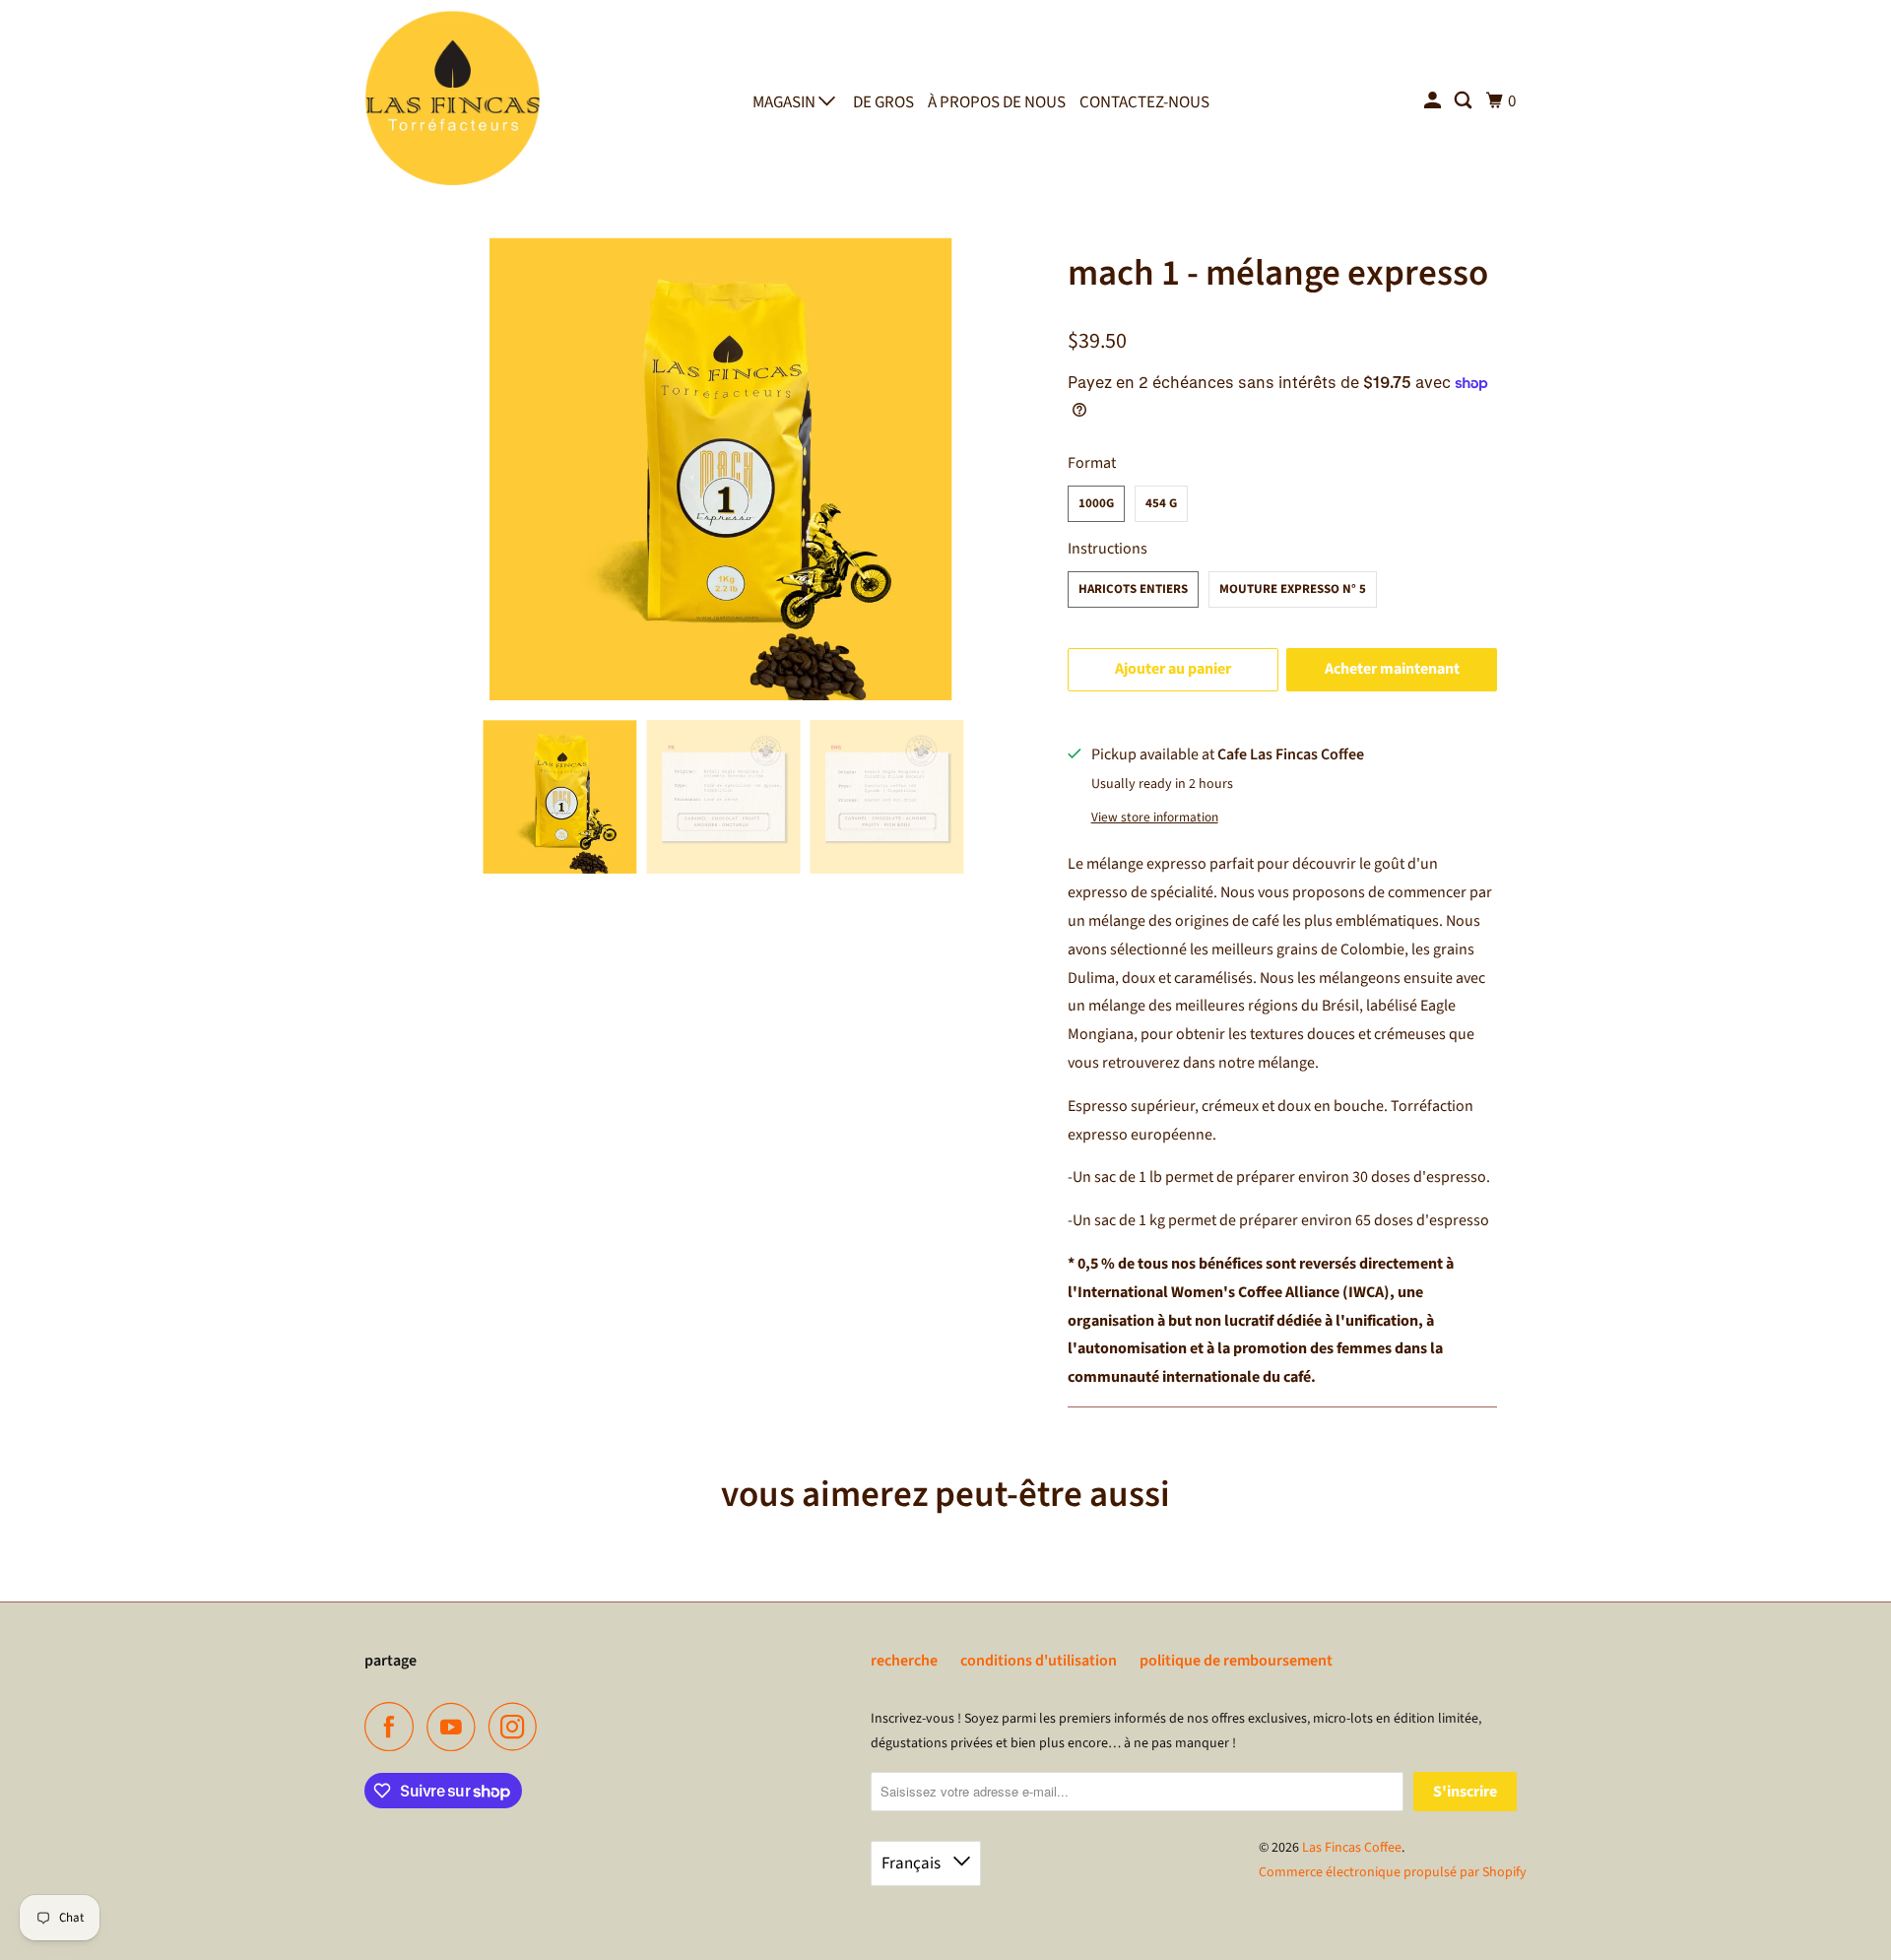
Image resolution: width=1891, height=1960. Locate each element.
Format (1092, 463)
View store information (1155, 817)
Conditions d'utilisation (1039, 1661)
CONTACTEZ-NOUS (1144, 102)
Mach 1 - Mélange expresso (1278, 273)
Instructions (1108, 549)
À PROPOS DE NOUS (997, 102)
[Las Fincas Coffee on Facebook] (394, 1727)
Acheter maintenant (1392, 669)
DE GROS (883, 102)
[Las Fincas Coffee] (453, 97)
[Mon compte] (1434, 101)
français (913, 1863)
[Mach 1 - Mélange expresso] (721, 469)
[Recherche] (1465, 101)
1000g (1096, 503)
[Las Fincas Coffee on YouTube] (456, 1727)
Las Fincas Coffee (1352, 1848)
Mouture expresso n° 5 (1293, 589)
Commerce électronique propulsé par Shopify (1393, 1872)
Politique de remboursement (1236, 1661)
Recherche (904, 1661)
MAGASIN (785, 102)
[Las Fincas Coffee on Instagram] (518, 1727)
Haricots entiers (1133, 589)
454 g (1161, 503)
